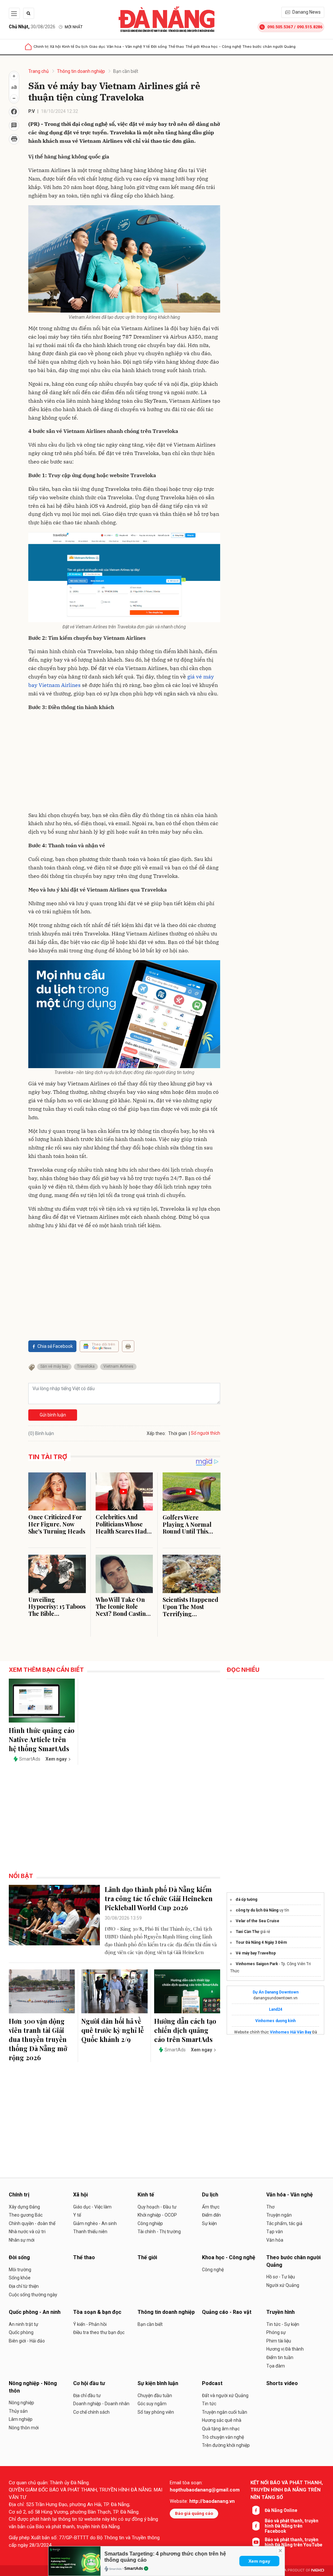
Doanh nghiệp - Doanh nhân (101, 2404)
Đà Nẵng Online (281, 2510)
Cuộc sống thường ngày (33, 2295)
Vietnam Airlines (118, 1366)
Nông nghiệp (21, 2403)
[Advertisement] (124, 762)
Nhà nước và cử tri (27, 2232)
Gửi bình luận (53, 1415)
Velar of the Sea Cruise (258, 1921)
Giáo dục (97, 47)
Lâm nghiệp (21, 2419)
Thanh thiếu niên (90, 2232)
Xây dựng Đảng (24, 2207)
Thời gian (178, 1433)
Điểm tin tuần (280, 2357)
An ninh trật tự (24, 2324)
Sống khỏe (20, 2278)
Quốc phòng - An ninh (35, 2312)
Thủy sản (18, 2411)
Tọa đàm (276, 2366)
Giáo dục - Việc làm (92, 2207)
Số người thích (206, 1433)
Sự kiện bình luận (158, 2383)
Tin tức (209, 2404)
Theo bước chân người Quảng (269, 47)
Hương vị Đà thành (285, 2349)
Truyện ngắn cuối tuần (225, 2412)
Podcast (212, 2383)
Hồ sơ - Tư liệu (281, 2277)
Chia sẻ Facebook (55, 1346)
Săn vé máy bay (54, 1366)
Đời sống (159, 47)
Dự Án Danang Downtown (276, 1992)
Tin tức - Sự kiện (283, 2324)
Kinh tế (68, 47)
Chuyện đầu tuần (155, 2395)
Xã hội (55, 47)
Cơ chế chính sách (91, 2412)
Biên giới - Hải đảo (27, 2341)
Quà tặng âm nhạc (221, 2429)
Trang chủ (39, 71)
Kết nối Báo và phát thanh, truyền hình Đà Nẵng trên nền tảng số (287, 2490)
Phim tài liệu (279, 2341)
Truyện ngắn (279, 2215)
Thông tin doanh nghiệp (81, 71)
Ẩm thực (211, 2207)
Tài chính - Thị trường (159, 2232)
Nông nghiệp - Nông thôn (33, 2387)
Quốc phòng (21, 2332)
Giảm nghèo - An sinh (95, 2223)
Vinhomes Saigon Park (257, 1964)
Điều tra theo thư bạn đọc (99, 2332)
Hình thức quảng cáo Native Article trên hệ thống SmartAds (42, 1739)
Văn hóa (275, 2240)
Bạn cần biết (126, 71)
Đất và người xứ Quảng (225, 2395)
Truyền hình (280, 2312)
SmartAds (134, 2569)
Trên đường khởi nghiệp (226, 2445)
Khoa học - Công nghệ (221, 47)
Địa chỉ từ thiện (24, 2286)
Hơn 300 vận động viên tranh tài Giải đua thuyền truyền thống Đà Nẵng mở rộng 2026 (38, 2039)
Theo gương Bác (26, 2215)
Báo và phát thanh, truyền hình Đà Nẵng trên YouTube (293, 2542)
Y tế (146, 47)
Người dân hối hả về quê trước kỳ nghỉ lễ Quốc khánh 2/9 (113, 2030)
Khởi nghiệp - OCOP (157, 2215)
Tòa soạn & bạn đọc (97, 2312)
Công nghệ (213, 2270)
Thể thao (176, 47)
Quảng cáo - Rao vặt (227, 2312)
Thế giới (193, 47)
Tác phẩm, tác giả (284, 2223)
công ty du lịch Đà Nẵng (257, 1910)
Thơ (270, 2207)
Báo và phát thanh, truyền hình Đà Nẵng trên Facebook (292, 2526)
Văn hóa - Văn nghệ (124, 47)
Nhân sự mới (22, 2240)
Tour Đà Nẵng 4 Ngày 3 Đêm (261, 1942)
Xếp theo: (156, 1433)
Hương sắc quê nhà (222, 2420)
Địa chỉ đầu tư (87, 2395)
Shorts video (282, 2383)
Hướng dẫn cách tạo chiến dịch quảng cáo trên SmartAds (185, 2030)
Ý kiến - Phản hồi (90, 2324)
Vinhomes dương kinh (275, 2021)
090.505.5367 (280, 27)
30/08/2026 (32, 27)
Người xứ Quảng (283, 2285)
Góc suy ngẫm (152, 2404)
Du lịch (82, 47)
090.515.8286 (310, 27)
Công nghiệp (150, 2223)
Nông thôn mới (24, 2428)
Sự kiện (209, 2223)
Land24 (276, 2009)
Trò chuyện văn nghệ (223, 2437)
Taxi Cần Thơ (247, 1932)
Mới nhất (74, 27)
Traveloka (86, 1366)
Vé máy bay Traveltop (256, 1953)
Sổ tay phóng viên (156, 2412)
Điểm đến (211, 2215)
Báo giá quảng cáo (194, 2513)
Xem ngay (259, 2561)
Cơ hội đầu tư (89, 2383)
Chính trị (41, 47)
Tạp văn (275, 2232)
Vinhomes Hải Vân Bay (291, 2032)
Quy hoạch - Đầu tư (157, 2207)
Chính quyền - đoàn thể (32, 2223)
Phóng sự (276, 2332)
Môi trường (20, 2270)
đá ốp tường (246, 1899)
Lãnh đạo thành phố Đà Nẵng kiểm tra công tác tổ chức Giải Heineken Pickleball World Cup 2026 (159, 1898)
